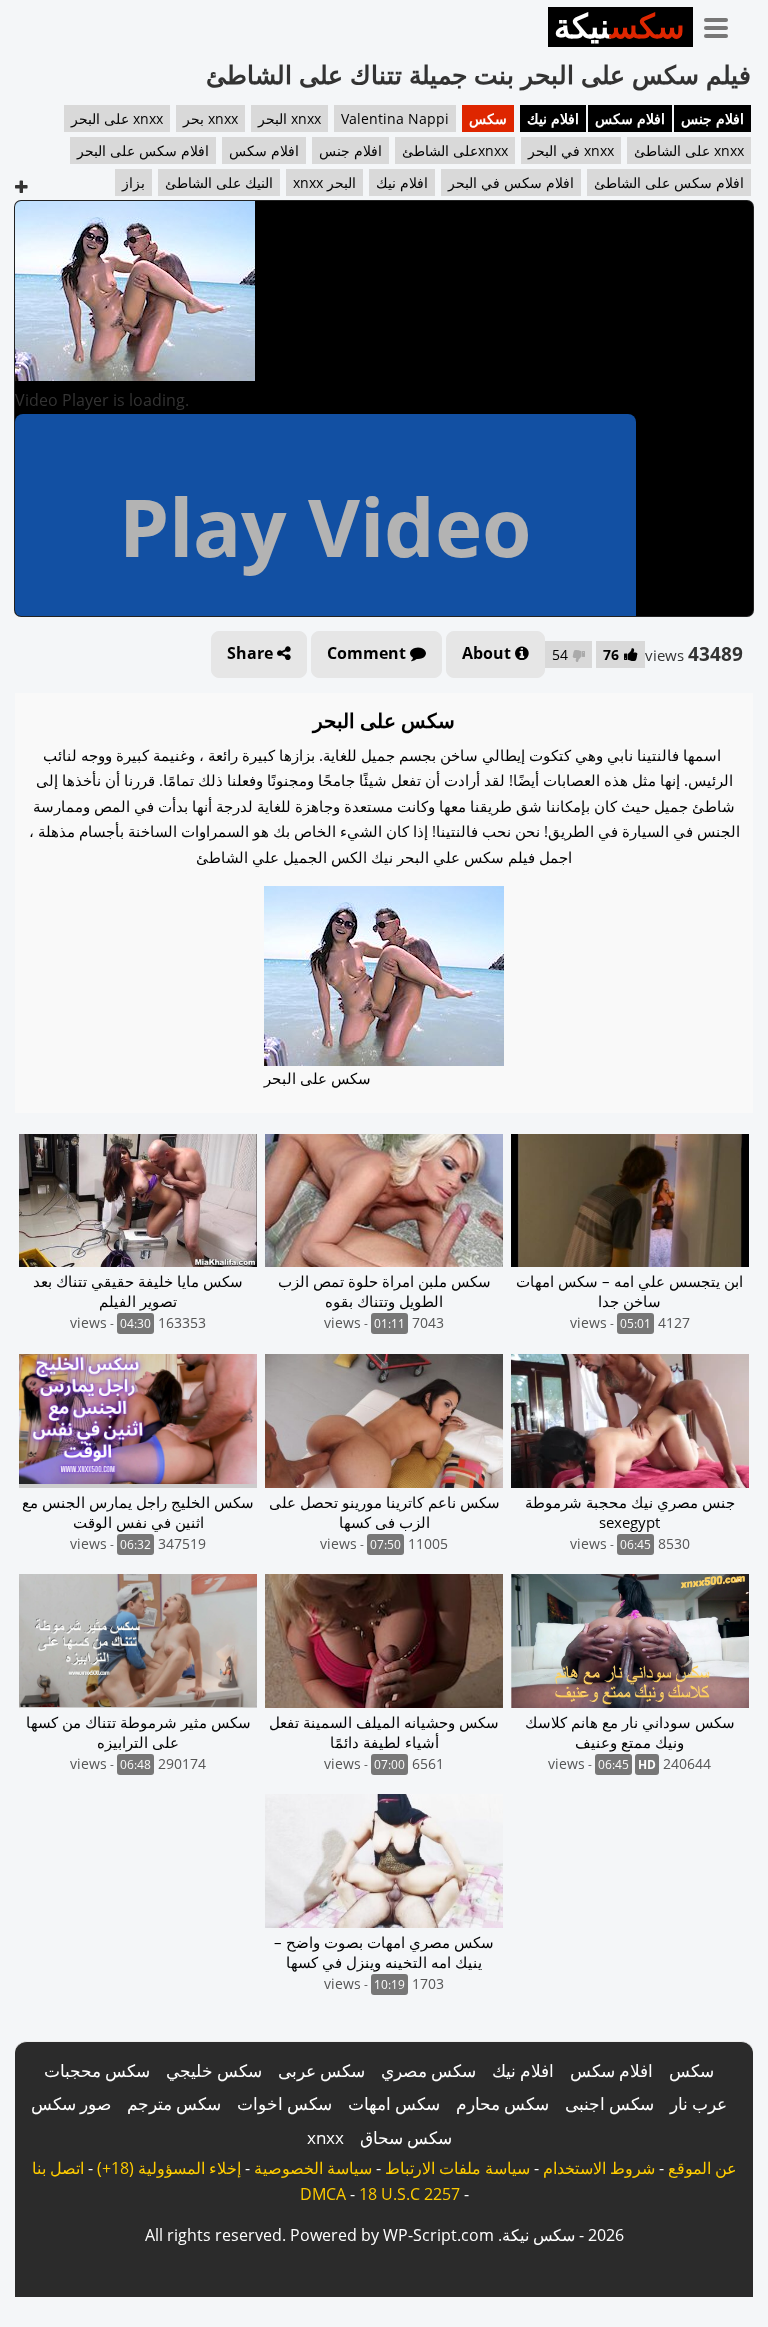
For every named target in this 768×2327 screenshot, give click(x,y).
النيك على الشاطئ (219, 182)
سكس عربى (321, 2070)
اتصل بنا (58, 2168)
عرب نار (698, 2103)
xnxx (325, 2137)
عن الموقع (702, 2168)
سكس (488, 118)
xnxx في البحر (571, 150)
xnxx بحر (210, 118)
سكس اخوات (284, 2103)
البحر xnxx (324, 182)
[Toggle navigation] (723, 24)
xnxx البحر (289, 118)
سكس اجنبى (609, 2103)
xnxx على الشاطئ (689, 150)
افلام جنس (712, 118)
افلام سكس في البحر (511, 182)
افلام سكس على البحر (143, 150)
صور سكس (71, 2103)
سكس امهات (394, 2103)
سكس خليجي (214, 2070)
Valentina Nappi (395, 118)
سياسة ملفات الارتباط (457, 2168)
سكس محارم (502, 2103)
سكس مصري (428, 2070)
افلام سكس (630, 118)
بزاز (133, 182)
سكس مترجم (174, 2103)
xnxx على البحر (117, 118)
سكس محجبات (97, 2070)
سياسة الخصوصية (313, 2168)
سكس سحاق (406, 2137)
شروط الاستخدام (599, 2168)
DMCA (323, 2194)
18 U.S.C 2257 (409, 2194)
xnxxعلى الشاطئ (455, 150)
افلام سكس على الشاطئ (669, 182)
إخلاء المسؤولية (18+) (169, 2168)
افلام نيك (553, 118)
